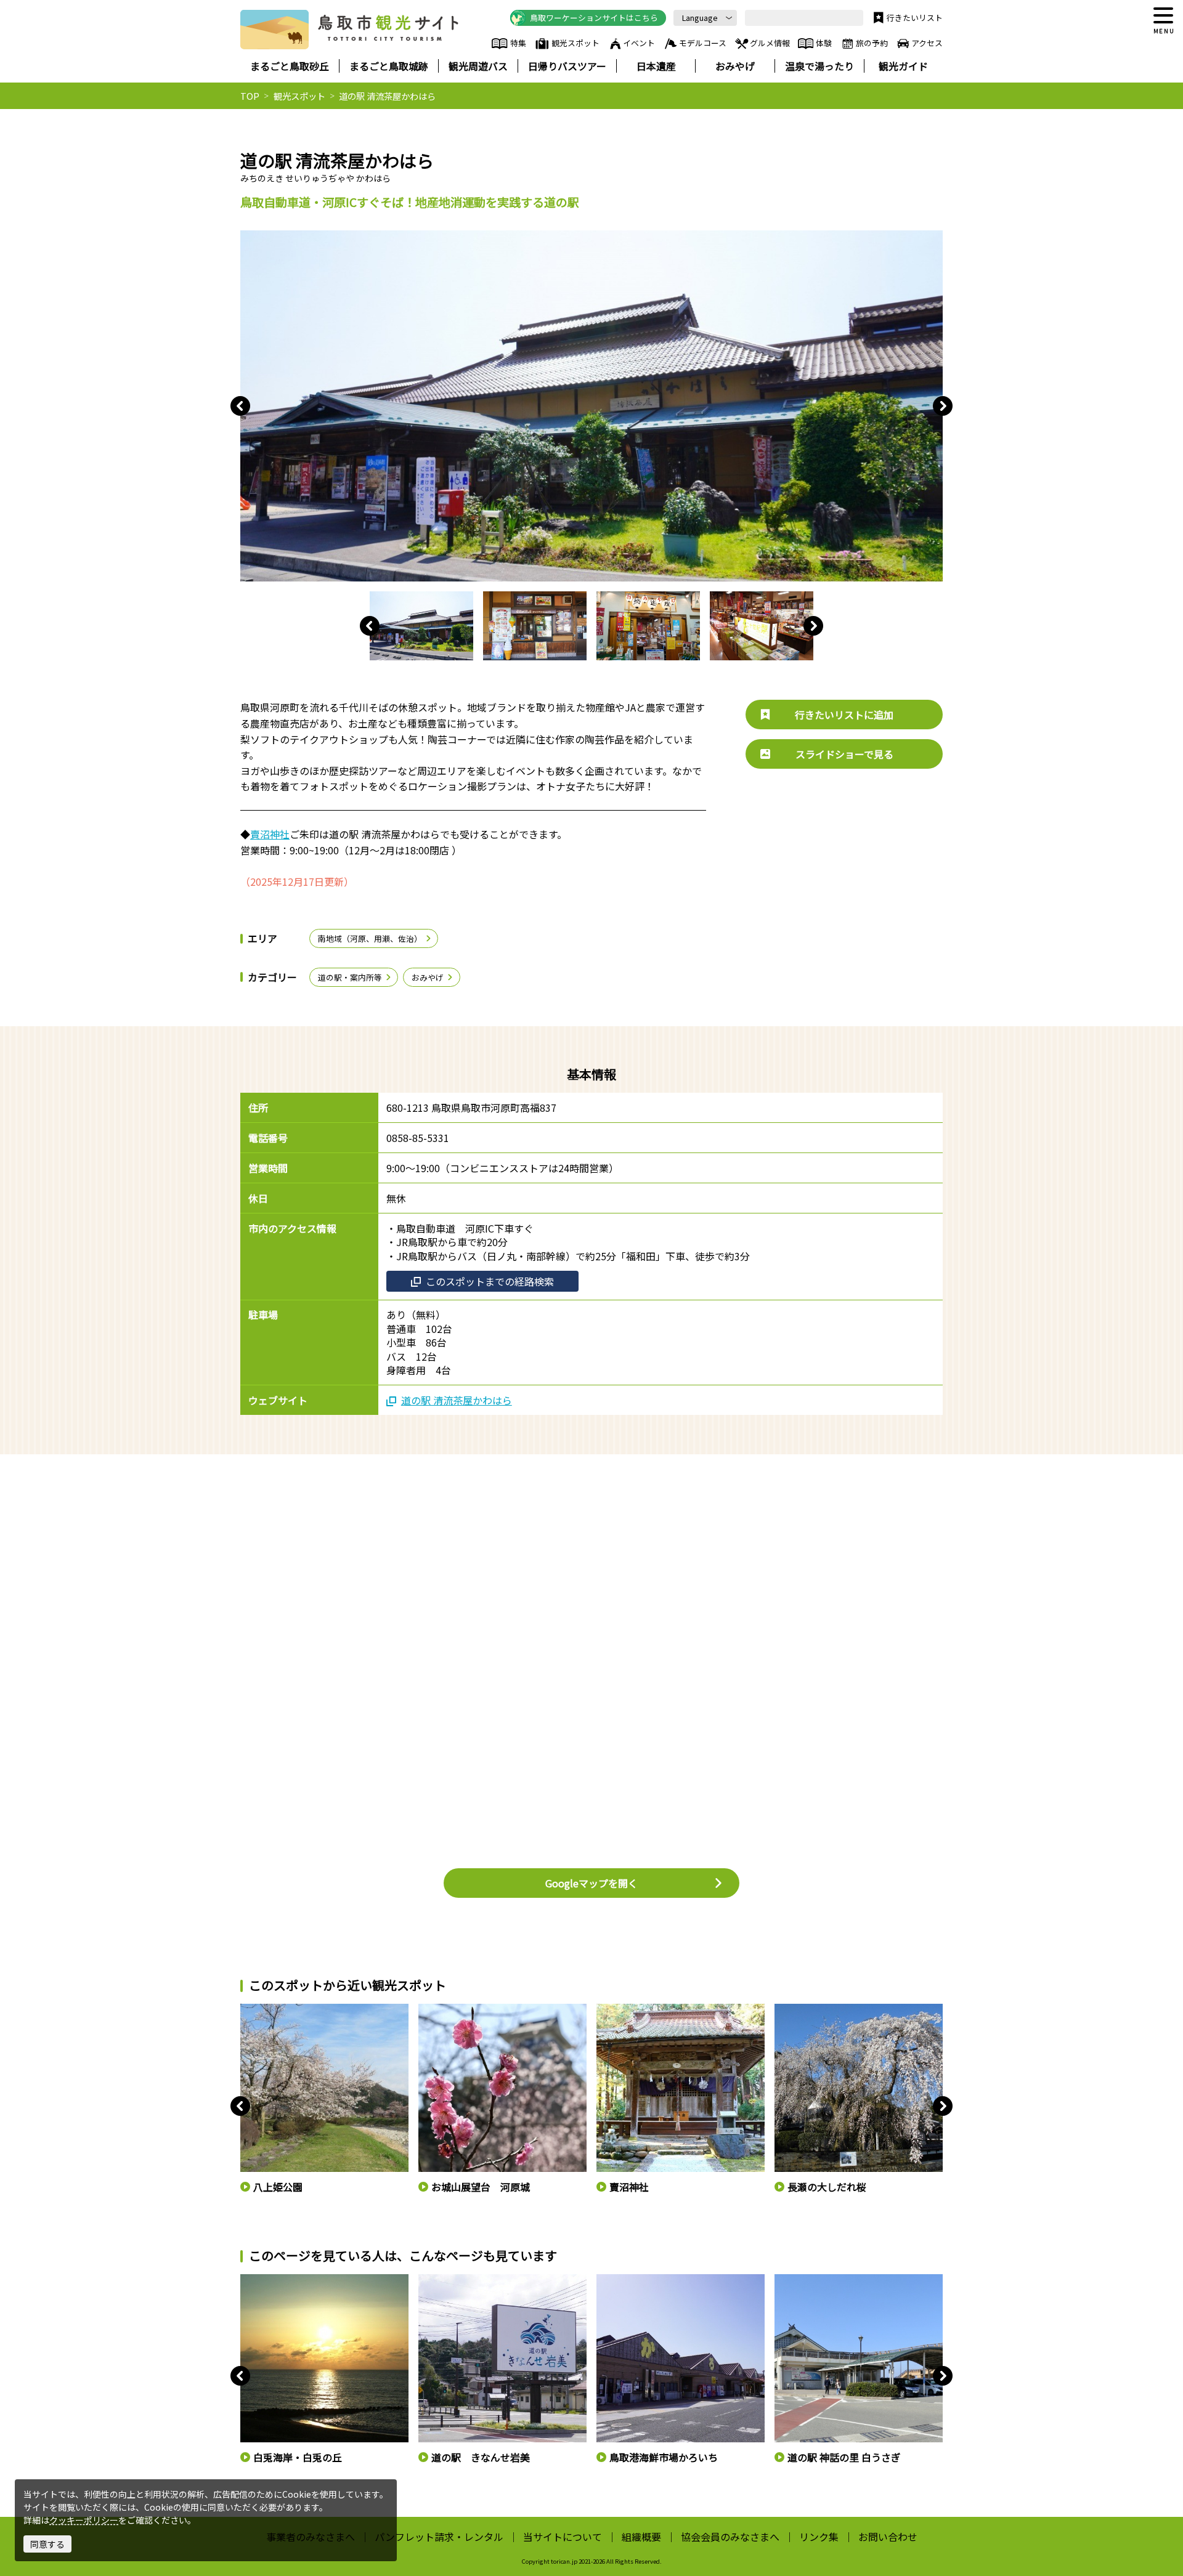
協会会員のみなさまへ (730, 2537)
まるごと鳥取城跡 (389, 66)
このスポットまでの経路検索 (490, 1281)
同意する (47, 2544)
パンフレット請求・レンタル (439, 2537)
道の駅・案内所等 (350, 977)
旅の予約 (872, 43)
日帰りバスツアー (567, 66)
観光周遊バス (478, 66)
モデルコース (703, 43)
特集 (518, 43)
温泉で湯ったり (819, 66)
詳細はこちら (264, 2280)
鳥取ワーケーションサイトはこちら (594, 18)
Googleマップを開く (591, 1883)
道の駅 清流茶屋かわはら (457, 1400)
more (250, 2009)
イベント (639, 43)
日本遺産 (656, 66)
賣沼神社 (270, 834)
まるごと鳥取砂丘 (290, 66)
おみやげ (735, 66)
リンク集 (819, 2537)
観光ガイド (903, 66)
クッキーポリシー (84, 2520)
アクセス (927, 43)
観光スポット (575, 43)
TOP (250, 96)
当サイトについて (563, 2537)
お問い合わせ (888, 2537)
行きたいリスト (915, 18)
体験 (824, 43)
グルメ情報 (770, 43)
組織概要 (641, 2537)
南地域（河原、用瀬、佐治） (370, 938)
